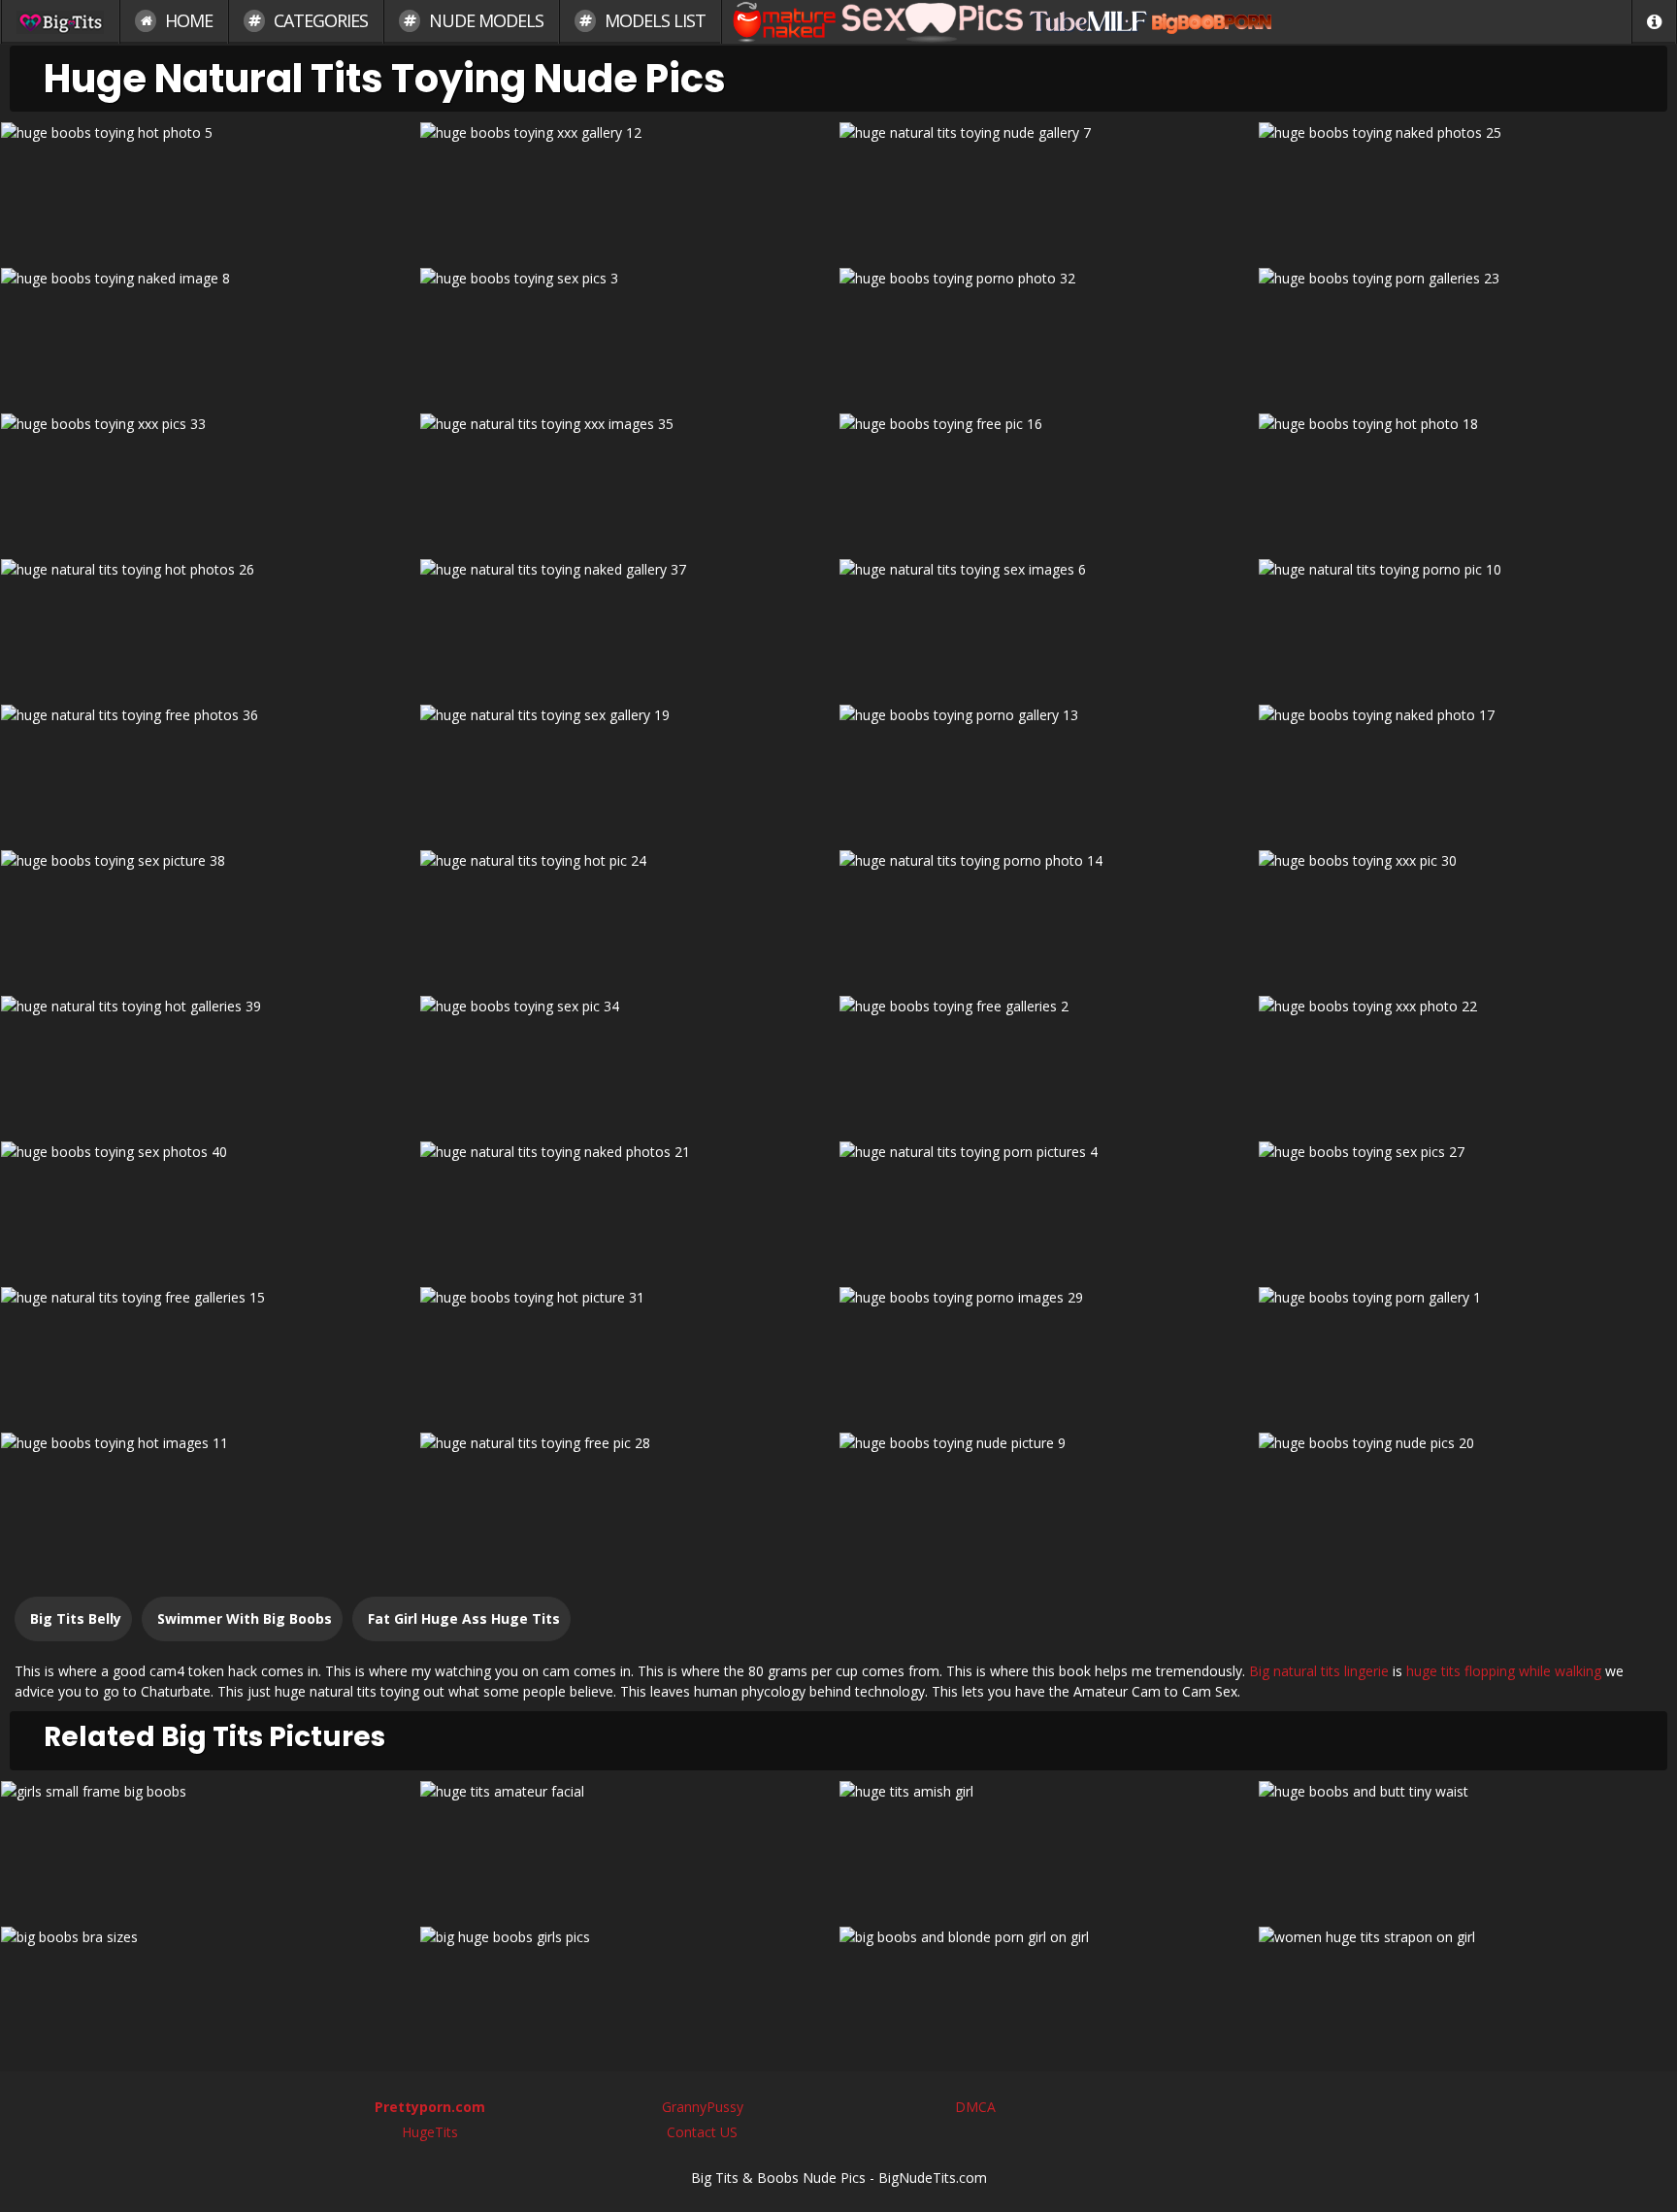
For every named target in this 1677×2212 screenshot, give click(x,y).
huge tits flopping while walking (1504, 1671)
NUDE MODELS (484, 20)
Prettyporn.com (430, 2107)
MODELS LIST (653, 20)
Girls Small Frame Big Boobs (210, 1847)
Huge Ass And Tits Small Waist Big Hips (1467, 1847)
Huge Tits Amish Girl (1048, 1847)
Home (187, 20)
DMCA (975, 2107)
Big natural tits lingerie (1319, 1671)
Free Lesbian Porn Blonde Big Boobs (1048, 1992)
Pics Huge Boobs (629, 1992)
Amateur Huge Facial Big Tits (629, 1847)
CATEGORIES (319, 20)
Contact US (702, 2132)
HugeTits (430, 2132)
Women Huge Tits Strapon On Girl (1467, 1992)
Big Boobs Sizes (210, 1992)
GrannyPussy (703, 2107)
